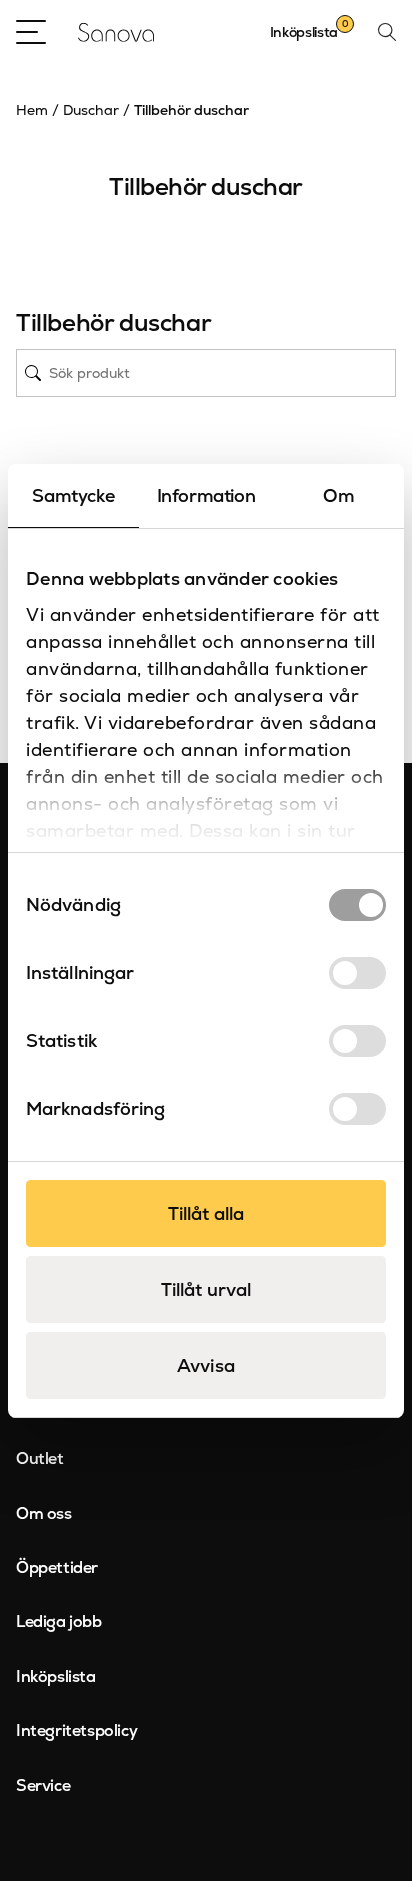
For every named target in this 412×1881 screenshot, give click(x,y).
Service (43, 1785)
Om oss (44, 1513)
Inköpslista (56, 1676)
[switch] (357, 973)
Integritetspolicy (76, 1730)
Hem (32, 110)
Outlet (40, 1458)
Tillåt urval (206, 1289)
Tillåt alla (206, 1213)
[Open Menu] (31, 32)
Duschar (91, 110)
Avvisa (206, 1365)
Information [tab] (206, 495)
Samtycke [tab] (73, 495)
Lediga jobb (59, 1621)
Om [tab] (338, 495)
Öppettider (57, 1567)
